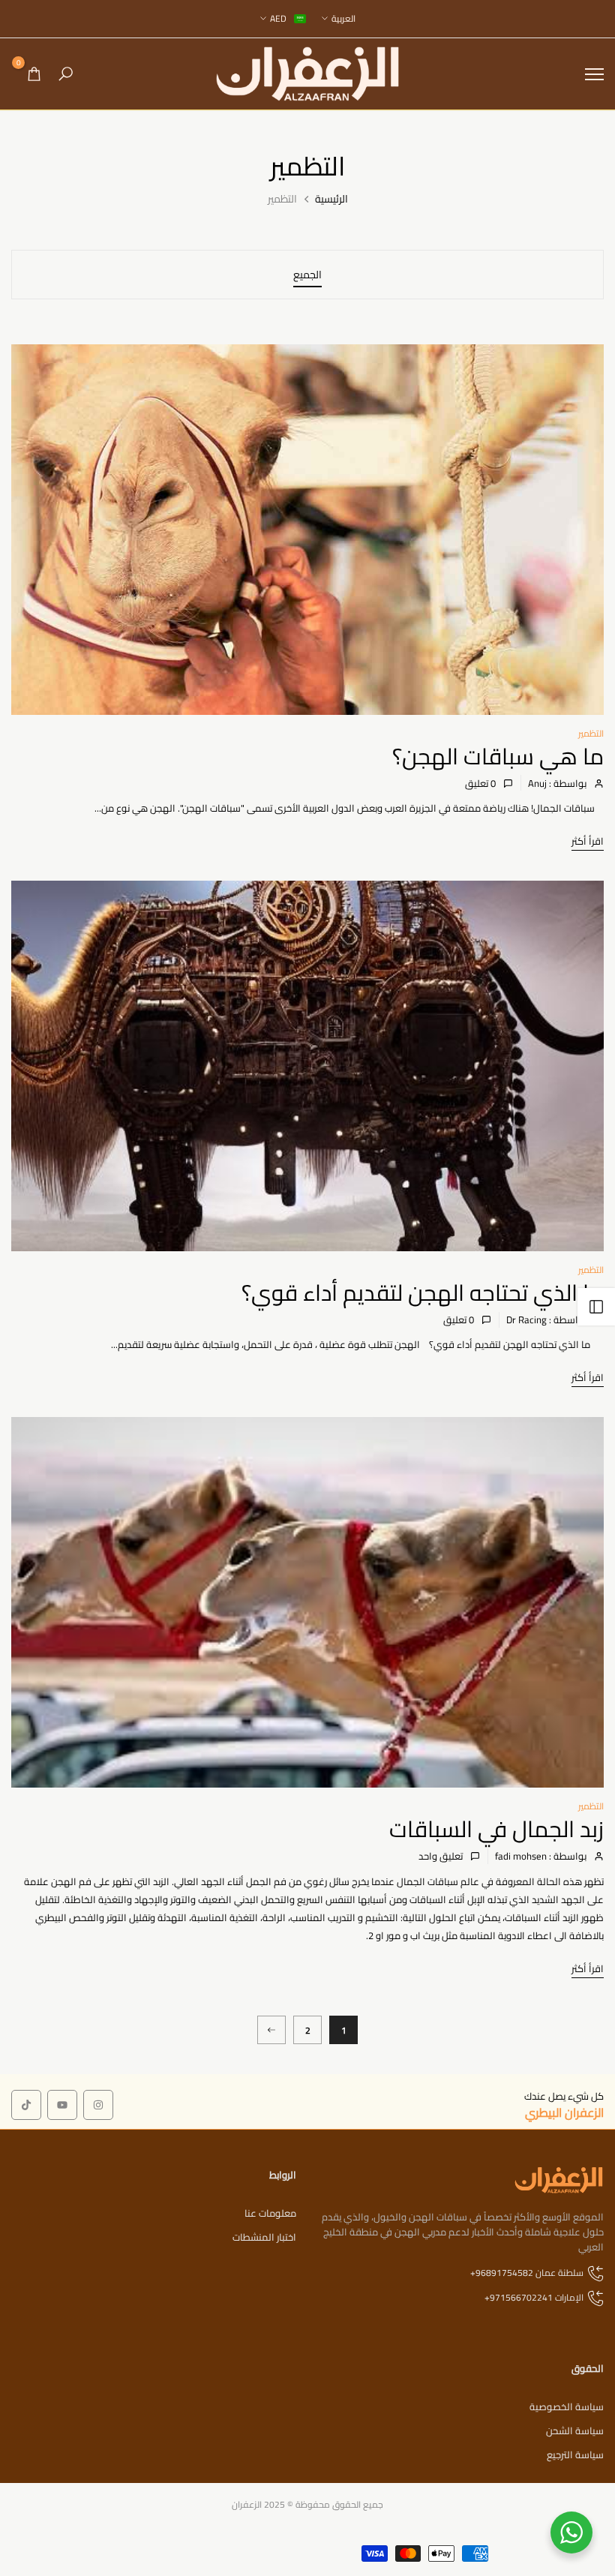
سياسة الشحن (575, 2430)
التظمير (591, 733)
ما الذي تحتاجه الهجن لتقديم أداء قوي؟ (423, 1293)
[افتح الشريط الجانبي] (596, 1307)
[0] (34, 74)
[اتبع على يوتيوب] (62, 2105)
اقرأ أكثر (588, 841)
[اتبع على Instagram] (98, 2105)
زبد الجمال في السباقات (496, 1829)
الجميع (307, 275)
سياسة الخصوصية (567, 2406)
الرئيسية (331, 200)
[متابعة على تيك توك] (26, 2105)
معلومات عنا (270, 2213)
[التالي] (271, 2030)
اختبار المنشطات (264, 2237)
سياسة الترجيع (575, 2454)
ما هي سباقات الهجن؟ (498, 756)
